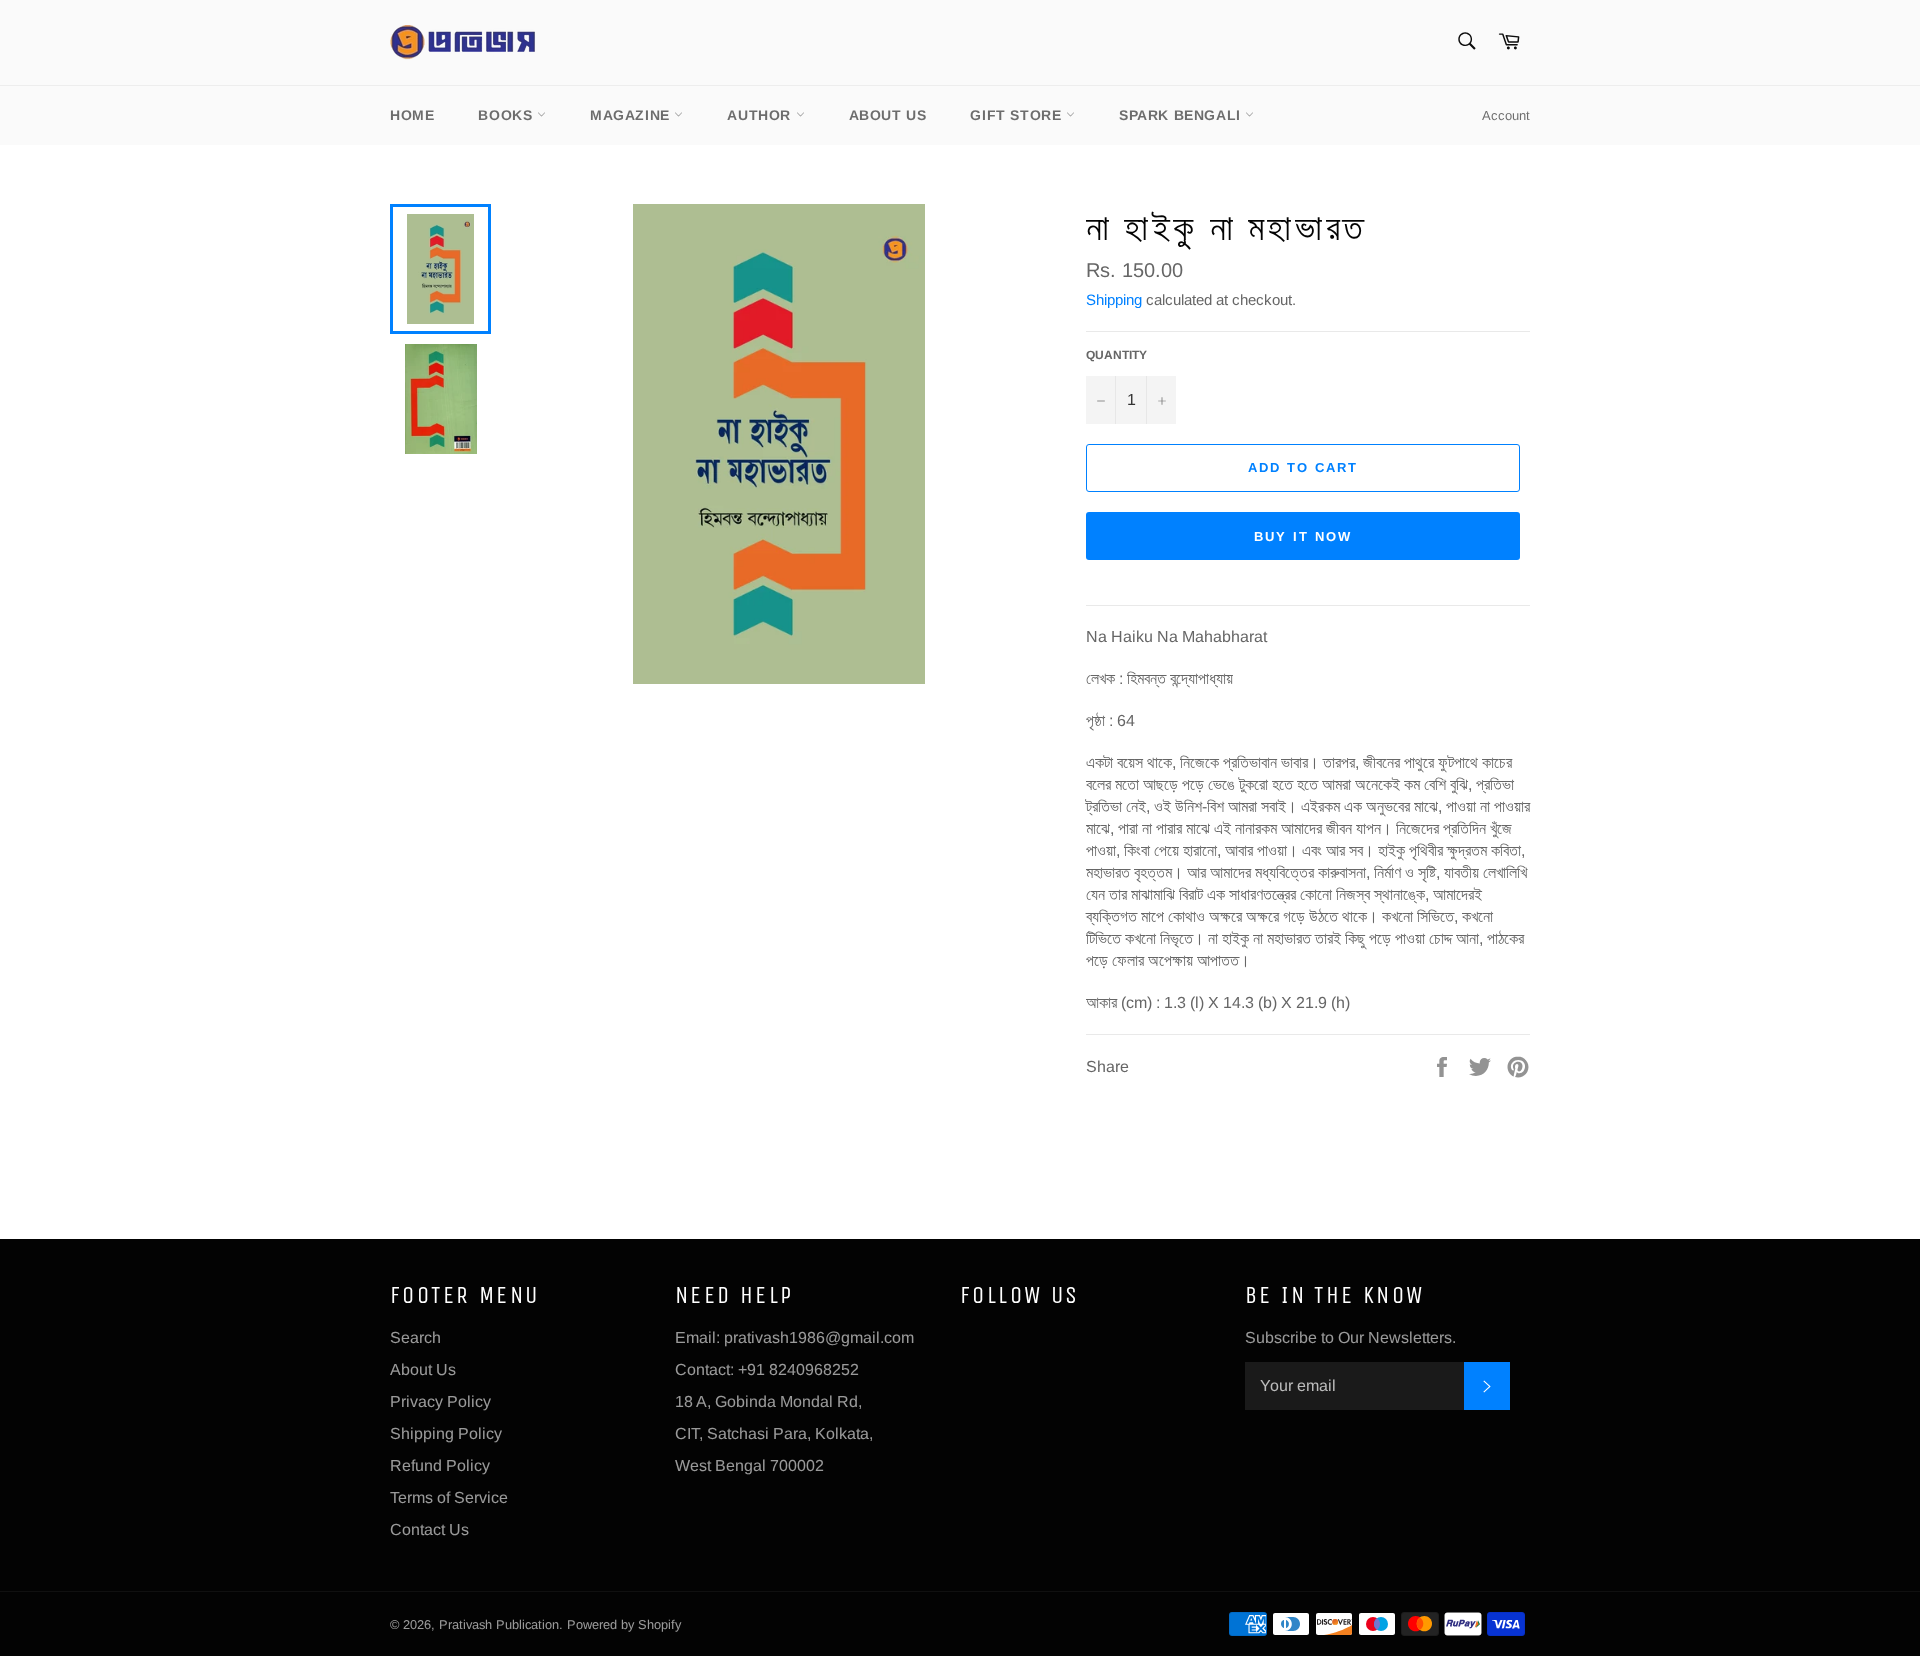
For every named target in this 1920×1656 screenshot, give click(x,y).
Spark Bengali (1182, 115)
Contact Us (429, 1529)
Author (761, 115)
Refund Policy (440, 1465)
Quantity (1116, 355)
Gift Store (1018, 115)
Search (415, 1337)
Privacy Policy (440, 1401)
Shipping (1114, 299)
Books (507, 115)
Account (1506, 115)
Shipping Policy (446, 1433)
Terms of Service (449, 1497)
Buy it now (1303, 536)
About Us (888, 115)
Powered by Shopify (624, 1624)
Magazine (632, 115)
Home (412, 115)
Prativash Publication (499, 1624)
